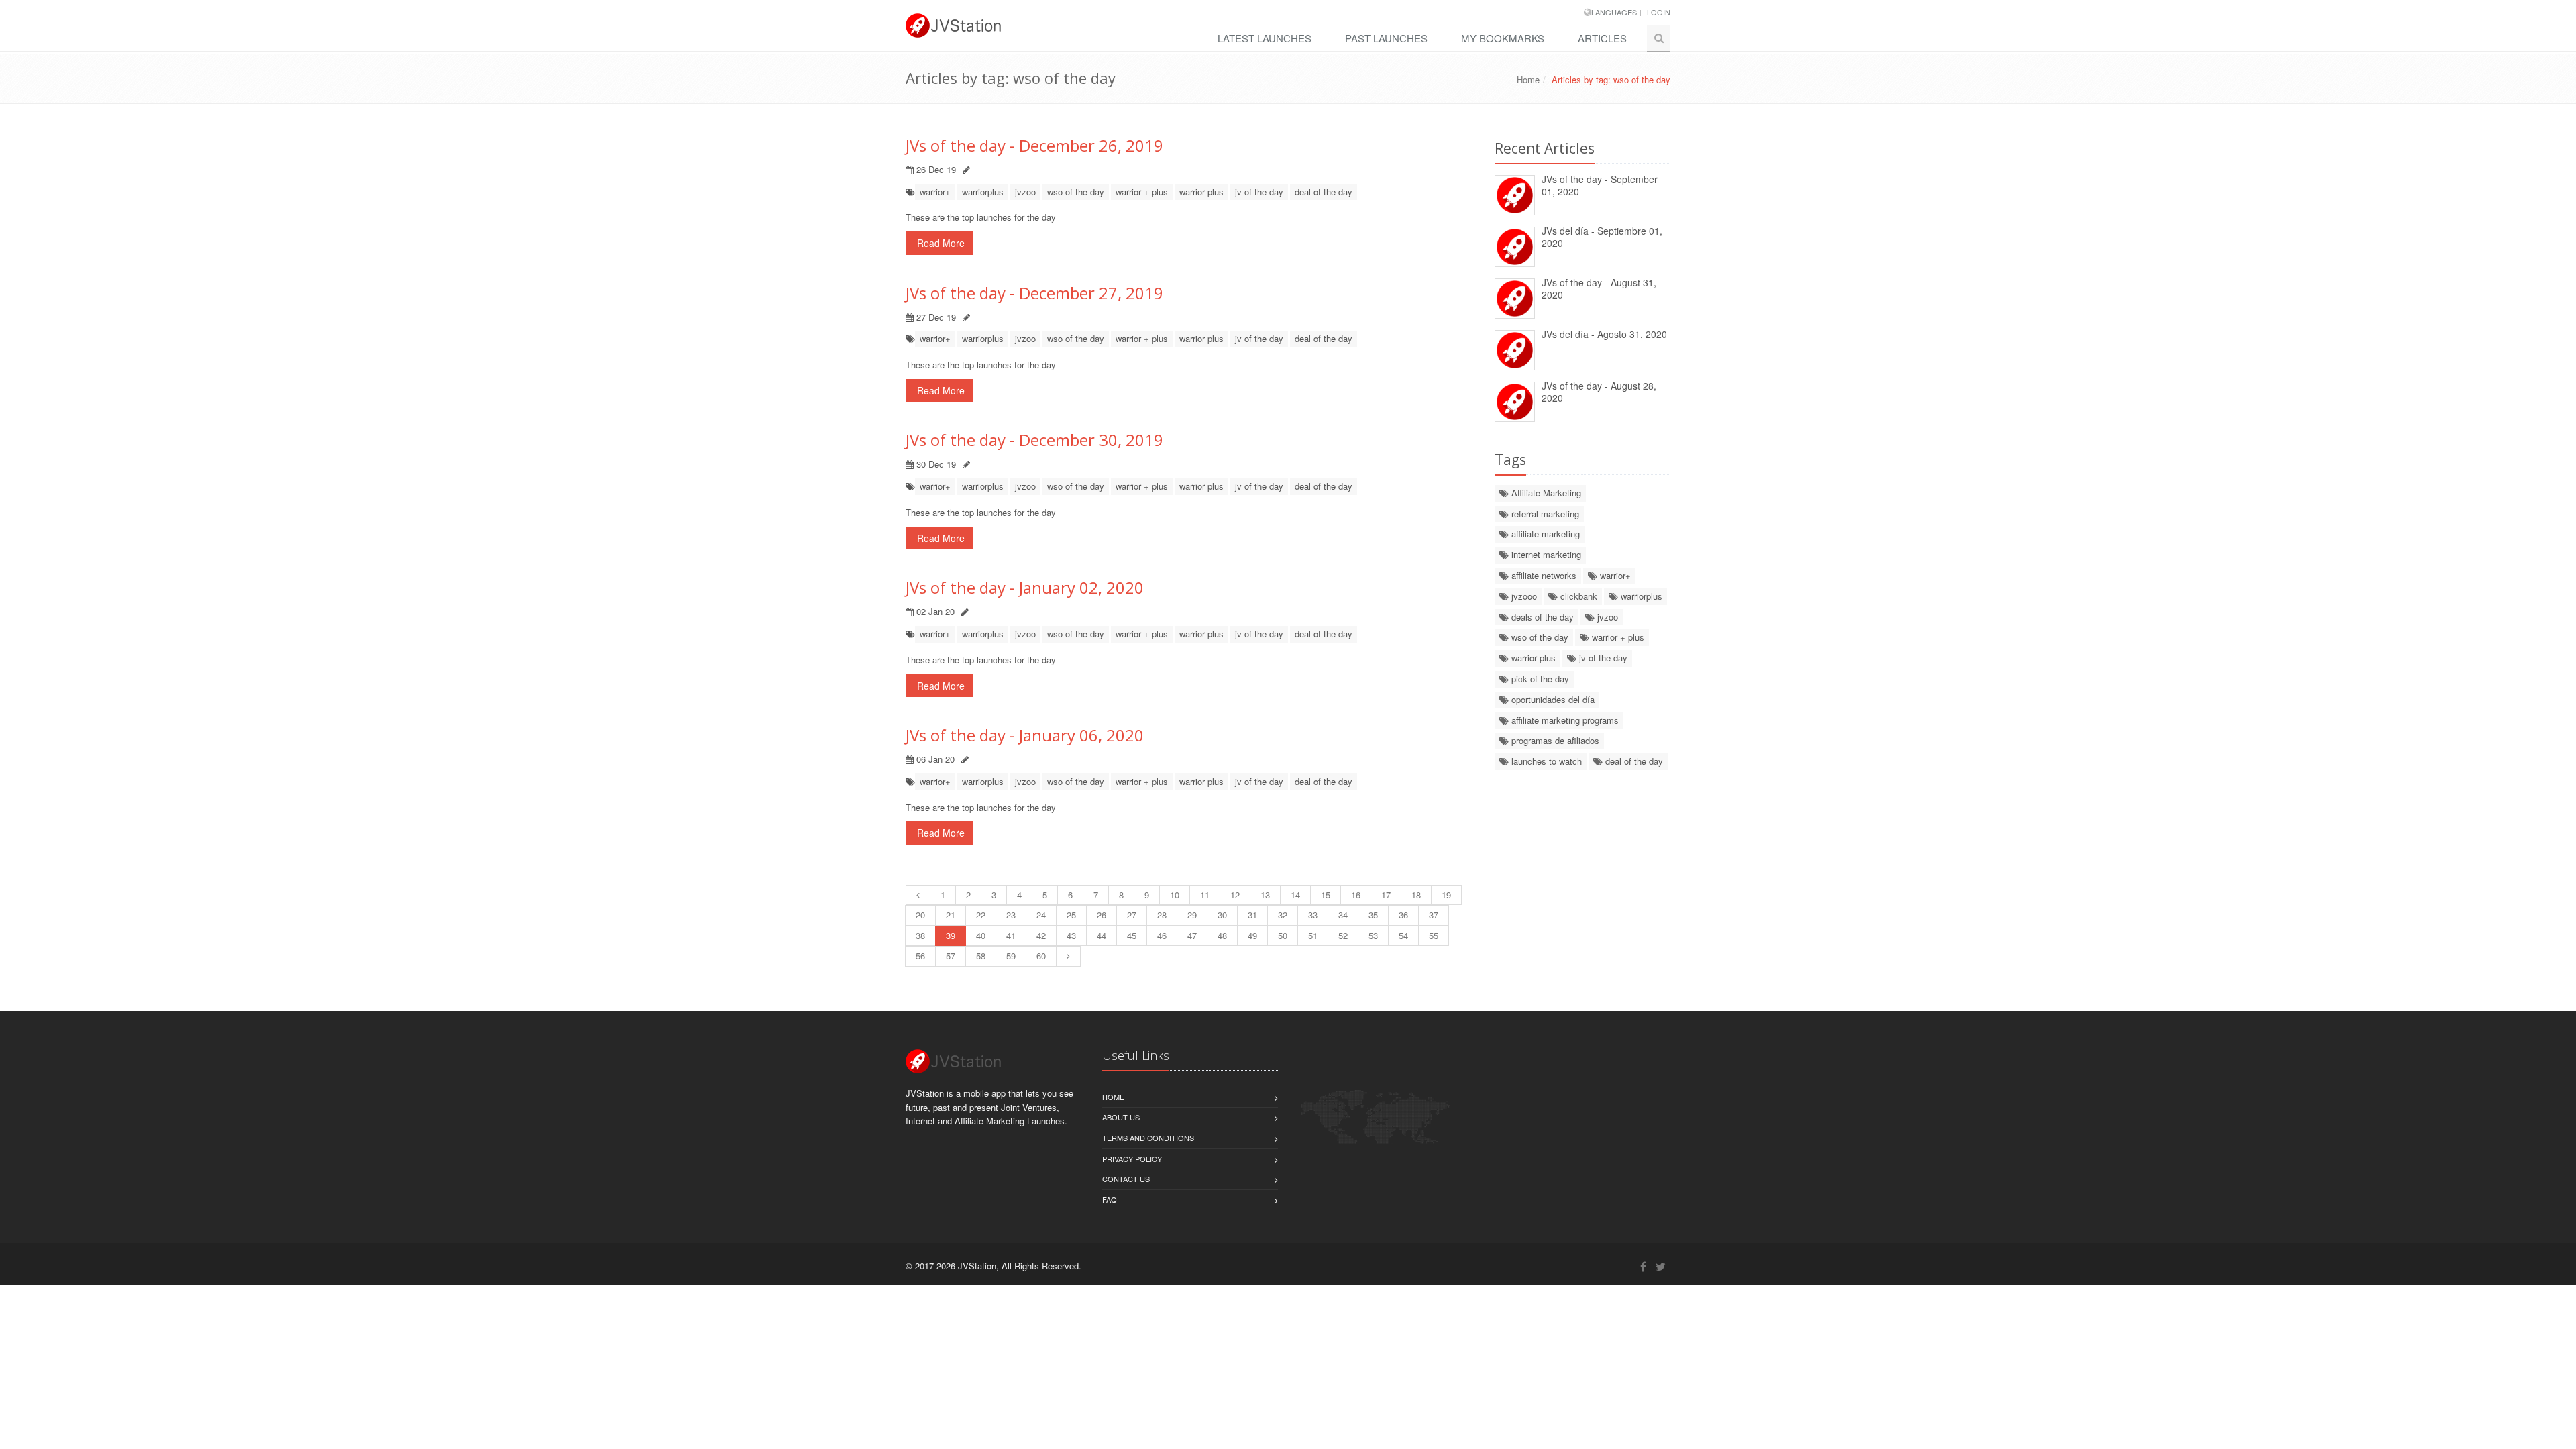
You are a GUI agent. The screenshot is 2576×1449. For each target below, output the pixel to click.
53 (1373, 935)
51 (1313, 935)
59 (1011, 956)
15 (1326, 895)
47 (1192, 935)
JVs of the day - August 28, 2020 (1599, 392)
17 (1386, 895)
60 (1041, 956)
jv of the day (1259, 192)
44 (1102, 935)
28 (1162, 915)
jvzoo (1025, 192)
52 (1343, 935)
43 (1071, 935)
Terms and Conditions (1148, 1138)
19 (1446, 895)
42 (1041, 935)
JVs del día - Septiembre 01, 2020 (1602, 237)
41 (1011, 935)
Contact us (1126, 1179)
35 (1373, 915)
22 (981, 915)
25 (1071, 915)
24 (1041, 915)
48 (1222, 935)
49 (1252, 935)
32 (1283, 915)
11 (1205, 895)
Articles (1602, 38)
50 (1283, 935)
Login (1659, 12)
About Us (1121, 1117)
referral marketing (1544, 514)
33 (1313, 915)
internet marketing (1545, 554)
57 (951, 956)
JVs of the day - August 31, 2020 (1599, 289)
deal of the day (1324, 192)
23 (1011, 915)
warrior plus (1201, 192)
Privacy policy (1132, 1159)
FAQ (1110, 1199)
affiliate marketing (1544, 534)
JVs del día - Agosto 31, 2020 (1604, 334)
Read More (940, 243)
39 (951, 935)
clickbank (1577, 596)
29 (1192, 915)
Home (1528, 79)
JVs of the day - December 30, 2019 (1034, 440)
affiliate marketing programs (1564, 720)
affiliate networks (1543, 575)
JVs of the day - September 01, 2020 (1600, 185)
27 (1132, 915)
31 (1252, 915)
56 (920, 956)
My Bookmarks (1503, 38)
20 (920, 915)
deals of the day (1541, 617)
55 (1434, 935)
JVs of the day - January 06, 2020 (1025, 735)
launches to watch (1545, 761)
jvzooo (1523, 596)
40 (981, 935)
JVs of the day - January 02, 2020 (1025, 587)
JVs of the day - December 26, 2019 (1034, 145)
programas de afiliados (1554, 740)
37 (1434, 915)
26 (1102, 915)
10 (1175, 895)
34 (1343, 915)
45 (1132, 935)
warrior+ (935, 192)
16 (1356, 895)
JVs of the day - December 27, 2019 (1034, 293)
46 (1162, 935)
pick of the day (1539, 679)
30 (1222, 915)
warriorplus (983, 192)
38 (920, 935)
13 (1265, 895)
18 (1416, 895)
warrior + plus (1142, 192)
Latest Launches (1265, 38)
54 (1403, 935)
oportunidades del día (1552, 699)
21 (951, 915)
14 (1295, 895)
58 (981, 956)
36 (1403, 915)
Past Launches (1386, 38)
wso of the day (1076, 192)
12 (1235, 895)
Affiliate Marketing (1545, 493)
